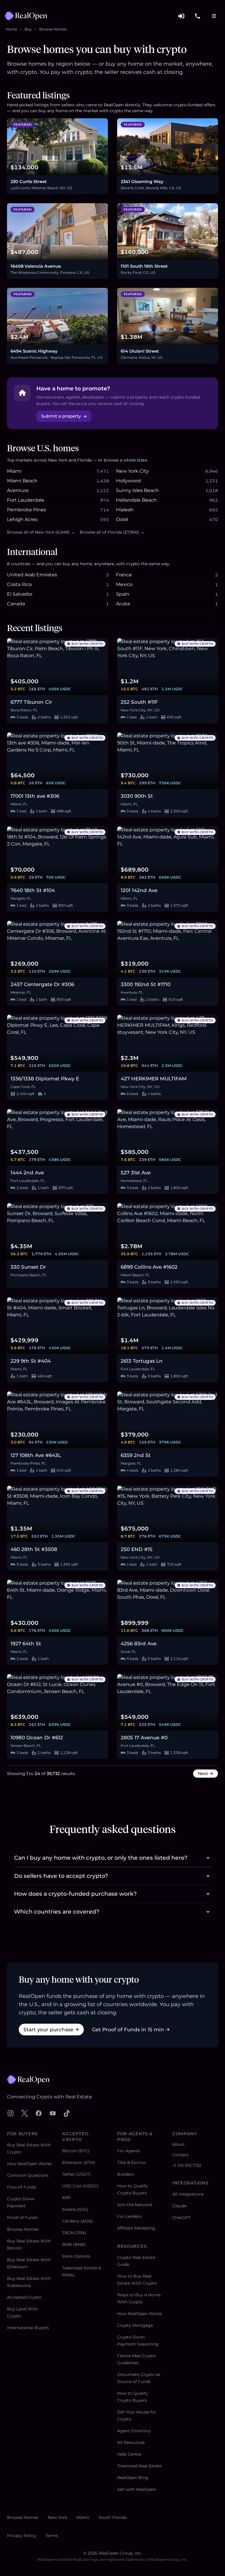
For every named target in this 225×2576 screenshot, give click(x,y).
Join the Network (135, 2205)
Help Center (129, 2454)
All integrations (188, 2194)
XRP (66, 2198)
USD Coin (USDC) (80, 2186)
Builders (126, 2174)
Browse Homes (53, 29)
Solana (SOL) (75, 2209)
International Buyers (28, 2328)
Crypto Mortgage (135, 2325)
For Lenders (129, 2216)
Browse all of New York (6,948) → (41, 532)
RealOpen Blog (133, 2478)
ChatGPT (181, 2218)
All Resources (131, 2442)
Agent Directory (134, 2431)
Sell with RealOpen (137, 2489)
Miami (83, 2517)
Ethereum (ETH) (79, 2162)
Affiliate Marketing (136, 2228)
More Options (76, 2256)
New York (57, 2517)
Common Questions (28, 2175)
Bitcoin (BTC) (76, 2151)
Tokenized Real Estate (139, 2466)
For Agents (129, 2151)
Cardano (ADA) (77, 2221)
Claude (179, 2206)
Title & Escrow (132, 2162)
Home (11, 29)
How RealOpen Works (29, 2164)
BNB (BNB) (74, 2244)
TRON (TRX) (74, 2233)
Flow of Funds (22, 2187)
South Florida (113, 2517)
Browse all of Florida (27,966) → (112, 532)
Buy (28, 29)
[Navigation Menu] (214, 16)
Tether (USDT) (76, 2174)
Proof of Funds (22, 2218)
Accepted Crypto (24, 2297)
